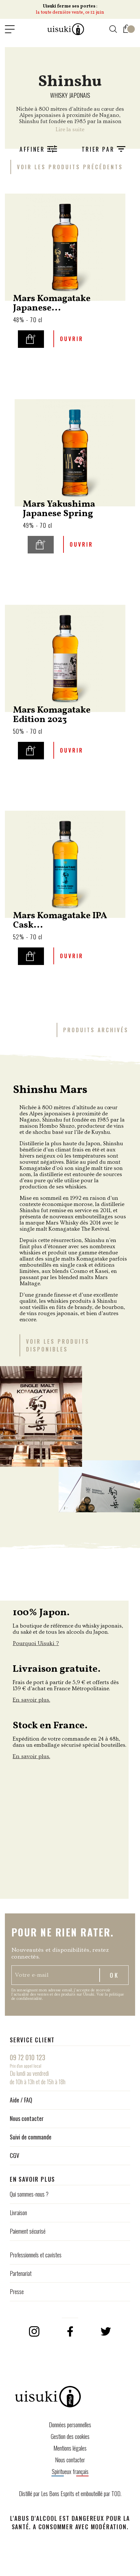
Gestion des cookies (70, 2436)
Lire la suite (70, 129)
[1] (127, 27)
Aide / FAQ (21, 2100)
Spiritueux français (70, 2471)
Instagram (34, 2331)
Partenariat (21, 2273)
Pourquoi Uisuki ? (36, 1643)
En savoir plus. (31, 1700)
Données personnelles (70, 2425)
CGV (14, 2155)
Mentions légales (70, 2448)
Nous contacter (27, 2118)
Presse (17, 2291)
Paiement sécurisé (28, 2231)
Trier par (99, 149)
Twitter (106, 2331)
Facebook (70, 2331)
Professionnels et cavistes (36, 2255)
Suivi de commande (31, 2137)
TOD (116, 2494)
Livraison (18, 2213)
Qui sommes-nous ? (29, 2194)
